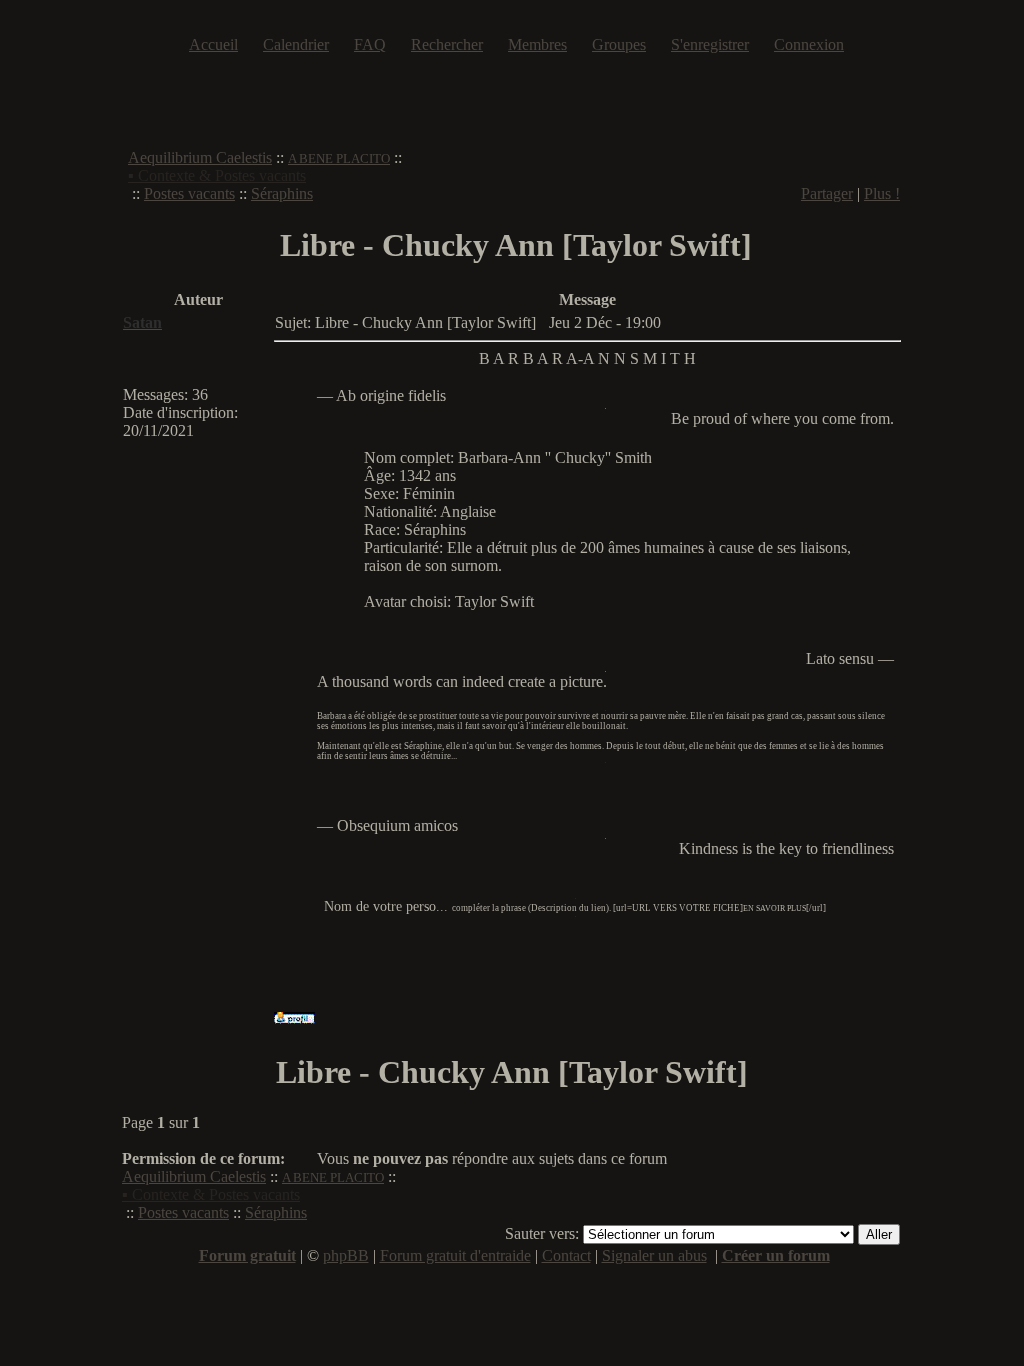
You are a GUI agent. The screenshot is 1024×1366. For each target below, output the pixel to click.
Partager (827, 193)
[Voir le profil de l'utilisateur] (294, 1018)
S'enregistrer (710, 44)
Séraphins (282, 193)
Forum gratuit (247, 1255)
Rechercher (447, 44)
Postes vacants (189, 193)
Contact (566, 1255)
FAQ (370, 44)
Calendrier (296, 44)
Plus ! (882, 193)
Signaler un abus (654, 1255)
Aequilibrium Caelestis (200, 157)
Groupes (619, 44)
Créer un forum (776, 1255)
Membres (537, 44)
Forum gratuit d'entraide (455, 1255)
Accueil (213, 44)
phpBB (346, 1255)
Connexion (809, 44)
